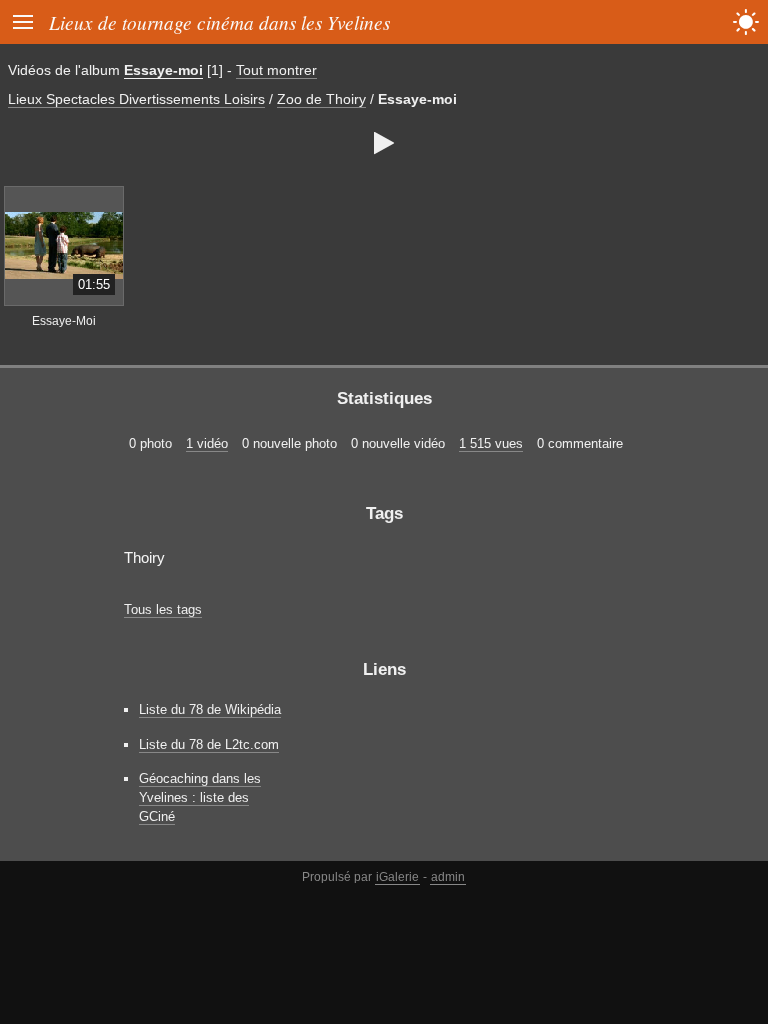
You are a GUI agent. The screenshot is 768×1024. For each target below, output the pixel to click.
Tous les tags (163, 609)
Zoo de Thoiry (321, 99)
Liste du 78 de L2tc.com (209, 744)
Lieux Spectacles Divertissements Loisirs (136, 99)
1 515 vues (491, 443)
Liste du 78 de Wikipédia (210, 709)
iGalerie (397, 877)
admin (448, 877)
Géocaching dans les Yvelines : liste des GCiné (200, 797)
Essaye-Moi (64, 321)
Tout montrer (276, 70)
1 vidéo (207, 443)
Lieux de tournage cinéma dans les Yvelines (219, 22)
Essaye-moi (163, 70)
